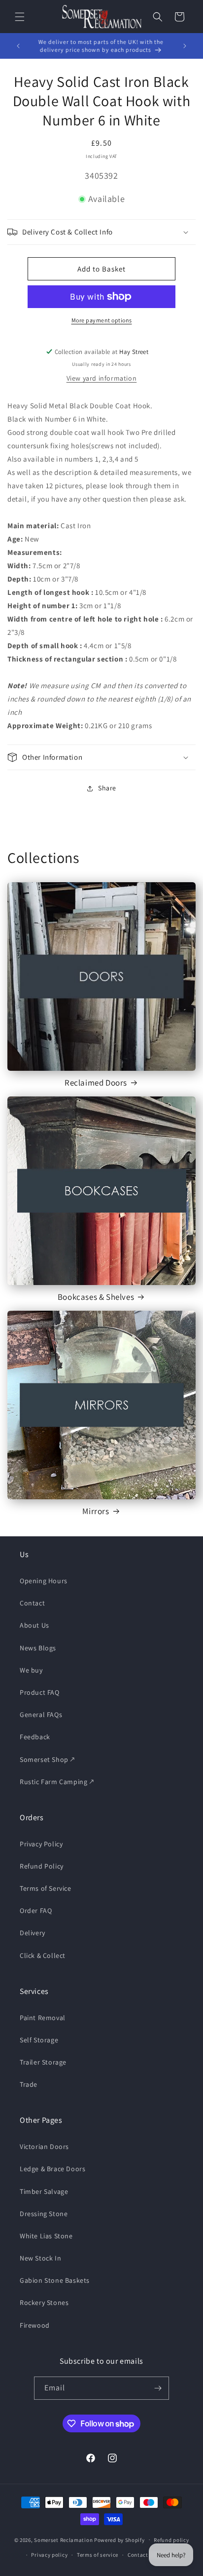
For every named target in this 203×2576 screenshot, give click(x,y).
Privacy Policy (41, 1844)
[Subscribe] (158, 2388)
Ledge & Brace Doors (52, 2169)
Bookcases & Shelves (96, 1297)
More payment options (102, 320)
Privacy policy (49, 2555)
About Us (34, 1625)
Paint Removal (43, 2018)
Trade (29, 2084)
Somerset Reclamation (63, 2539)
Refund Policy (42, 1866)
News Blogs (38, 1648)
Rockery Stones (44, 2303)
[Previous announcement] (18, 46)
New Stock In (40, 2258)
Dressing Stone (44, 2214)
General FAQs (41, 1715)
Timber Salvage (44, 2191)
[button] (20, 17)
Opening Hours (44, 1581)
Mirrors (96, 1511)
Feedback (35, 1737)
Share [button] (107, 788)
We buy (31, 1670)
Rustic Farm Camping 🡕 (57, 1782)
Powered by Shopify (119, 2539)
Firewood (35, 2325)
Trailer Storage (43, 2062)
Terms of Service (46, 1888)
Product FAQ (40, 1692)
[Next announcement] (185, 46)
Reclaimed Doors (96, 1083)
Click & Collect (43, 1955)
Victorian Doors (44, 2147)
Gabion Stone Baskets (55, 2280)
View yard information (102, 378)
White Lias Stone (46, 2236)
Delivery (33, 1933)
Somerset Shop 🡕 (47, 1759)
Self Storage (39, 2040)
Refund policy (171, 2540)
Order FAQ (36, 1911)
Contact (32, 1603)
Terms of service (98, 2555)
